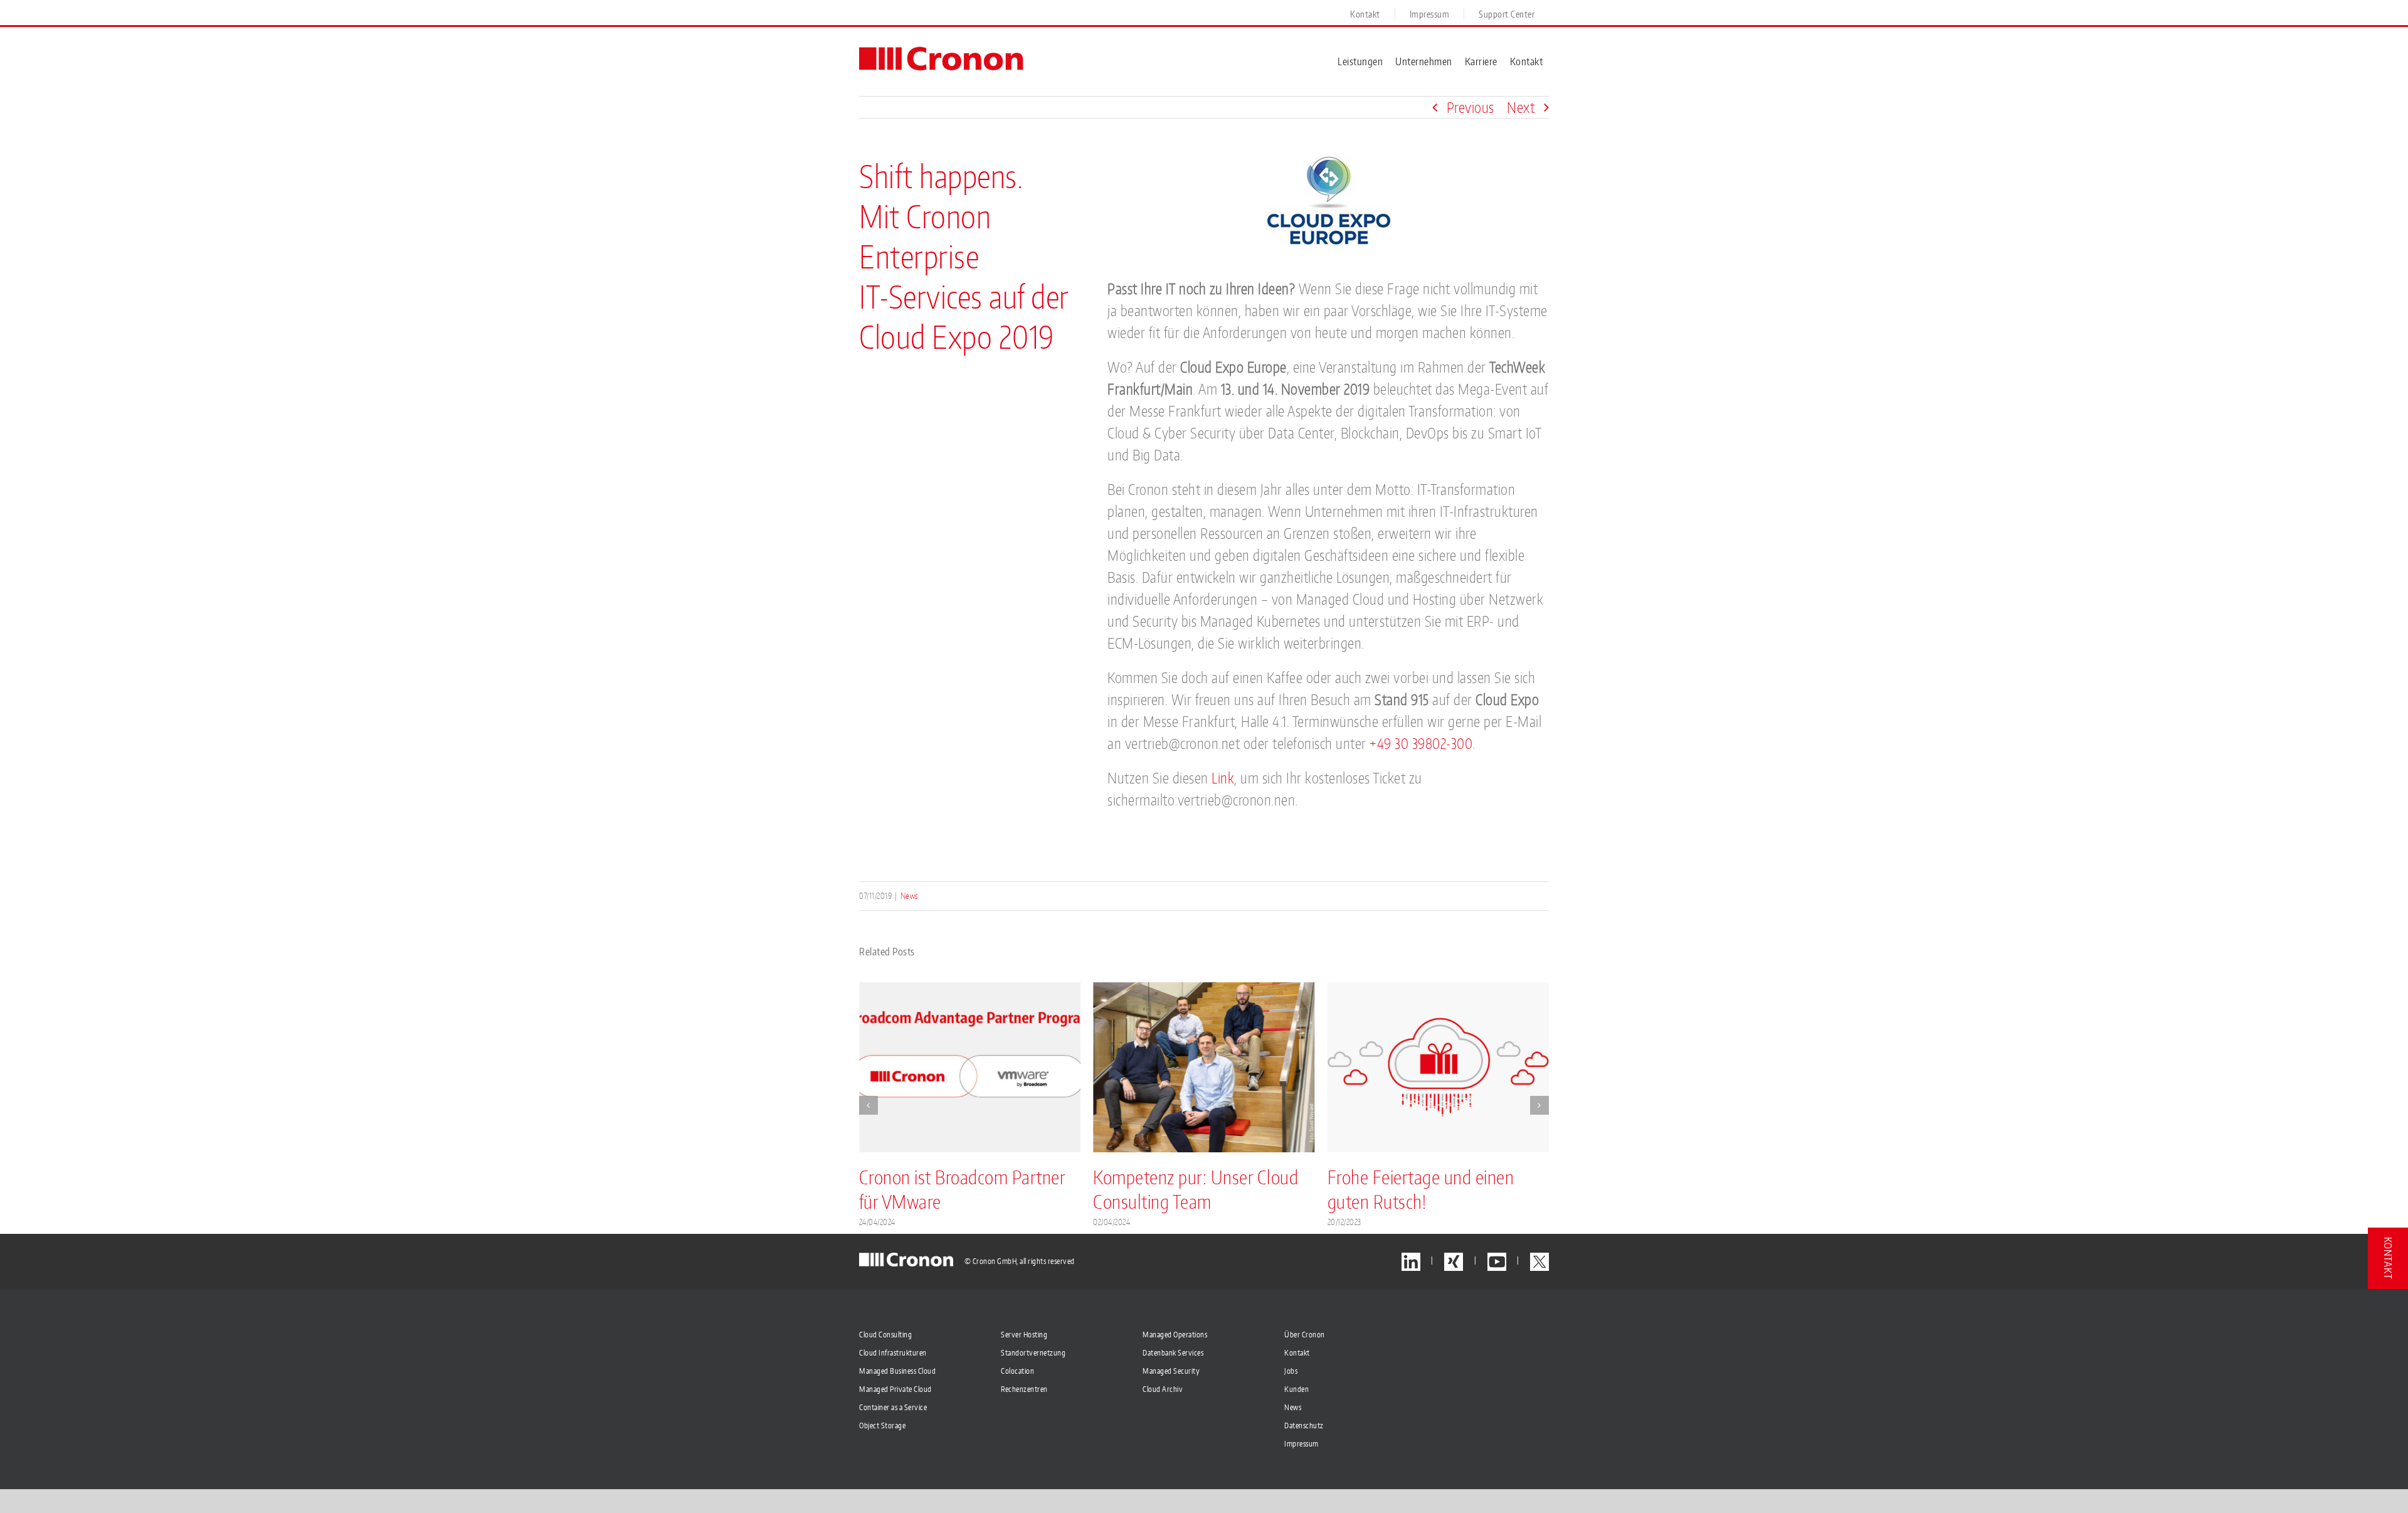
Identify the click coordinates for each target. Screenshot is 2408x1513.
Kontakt (1297, 1353)
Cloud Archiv (1163, 1389)
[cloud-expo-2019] (1328, 163)
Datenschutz (1304, 1425)
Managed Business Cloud (897, 1371)
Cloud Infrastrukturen (893, 1353)
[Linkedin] (1411, 1262)
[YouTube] (1497, 1262)
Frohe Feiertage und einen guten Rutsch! (1186, 1189)
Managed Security (1171, 1371)
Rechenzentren (1024, 1389)
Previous (1471, 107)
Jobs (1291, 1371)
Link (1223, 778)
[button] (869, 1105)
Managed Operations (1175, 1335)
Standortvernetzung (1033, 1353)
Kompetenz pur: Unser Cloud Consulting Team (962, 1189)
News (910, 896)
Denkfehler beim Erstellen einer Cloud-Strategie (1419, 1189)
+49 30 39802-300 (1421, 743)
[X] (1539, 1262)
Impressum (1302, 1444)
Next (1521, 107)
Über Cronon (1305, 1335)
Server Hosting (1024, 1335)
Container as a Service (893, 1407)
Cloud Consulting (885, 1335)
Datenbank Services (1173, 1353)
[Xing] (1454, 1262)
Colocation (1017, 1371)
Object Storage (882, 1425)
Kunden (1296, 1389)
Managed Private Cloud (895, 1389)
